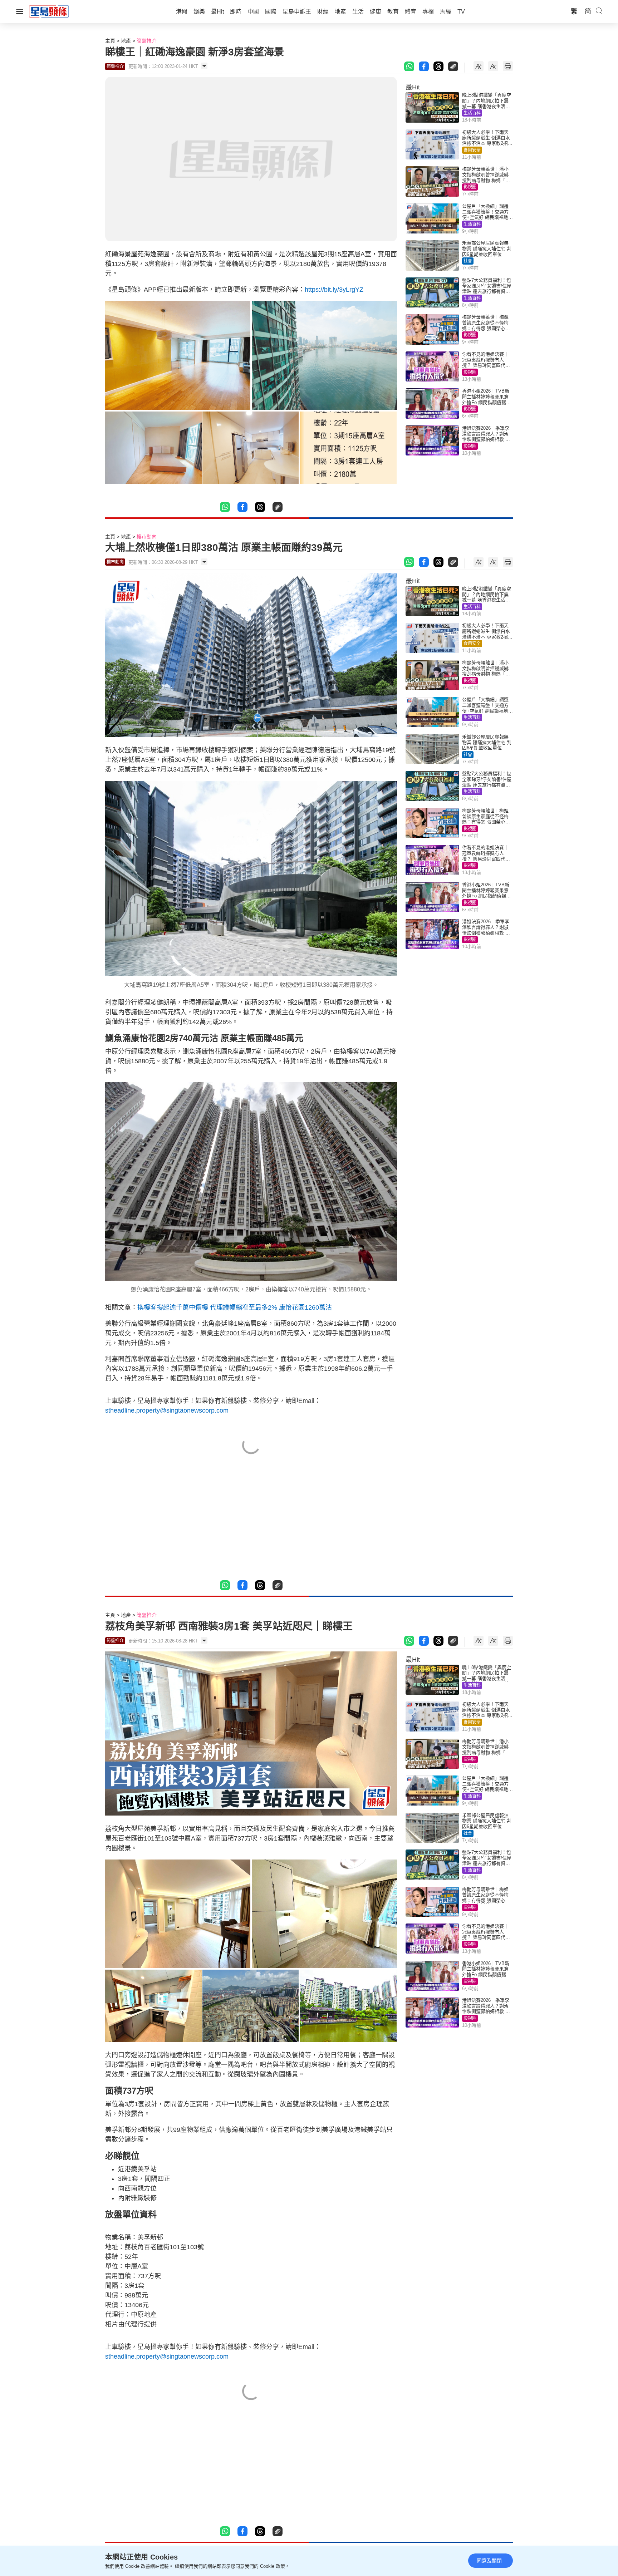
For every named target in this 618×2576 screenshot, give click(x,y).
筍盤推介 (147, 41)
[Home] (49, 11)
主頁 (110, 41)
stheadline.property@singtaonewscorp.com (167, 1410)
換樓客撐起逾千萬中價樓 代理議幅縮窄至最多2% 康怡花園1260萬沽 (235, 1307)
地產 (126, 41)
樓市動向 (147, 537)
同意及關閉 (489, 2561)
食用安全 (472, 150)
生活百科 (472, 113)
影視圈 (470, 187)
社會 (468, 261)
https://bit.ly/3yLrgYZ (334, 290)
